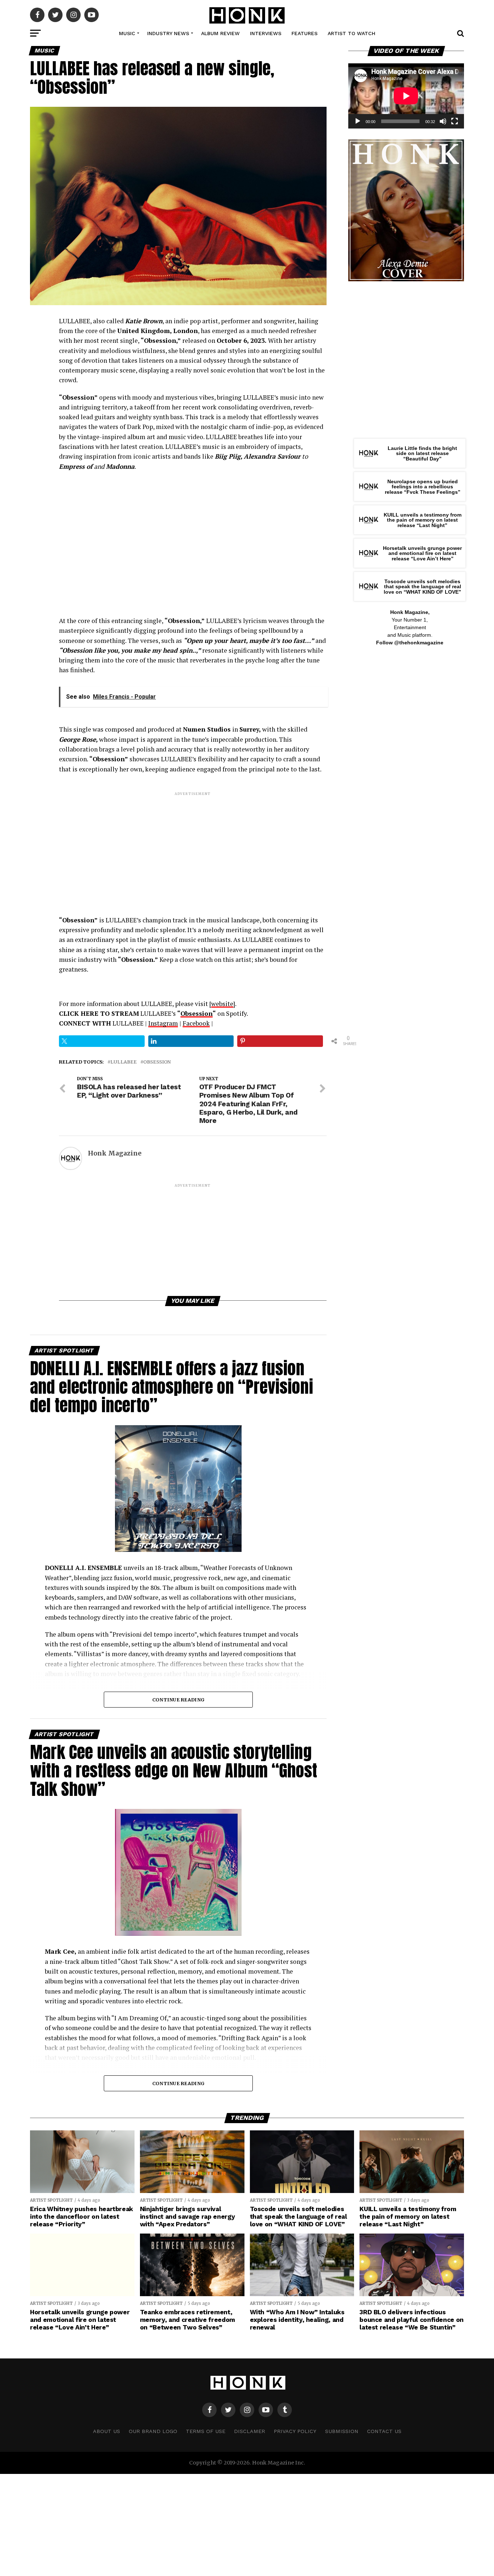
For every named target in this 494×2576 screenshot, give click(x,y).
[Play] (358, 121)
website (222, 1004)
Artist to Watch (352, 33)
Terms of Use (206, 2431)
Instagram (163, 1023)
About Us (107, 2431)
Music (127, 33)
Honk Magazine (115, 1153)
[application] (406, 96)
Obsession (197, 1013)
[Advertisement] (193, 847)
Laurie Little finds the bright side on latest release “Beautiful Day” (422, 453)
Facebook (196, 1023)
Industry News (168, 33)
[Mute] (443, 121)
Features (305, 33)
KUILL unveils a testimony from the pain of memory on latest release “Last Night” (423, 520)
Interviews (266, 33)
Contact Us (384, 2431)
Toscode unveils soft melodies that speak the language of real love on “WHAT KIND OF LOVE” (422, 587)
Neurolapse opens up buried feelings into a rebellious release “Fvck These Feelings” (423, 487)
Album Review (220, 33)
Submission (342, 2431)
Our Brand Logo (153, 2431)
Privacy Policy (295, 2431)
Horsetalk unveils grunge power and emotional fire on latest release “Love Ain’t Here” (422, 553)
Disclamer (250, 2431)
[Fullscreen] (455, 121)
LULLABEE (123, 1062)
